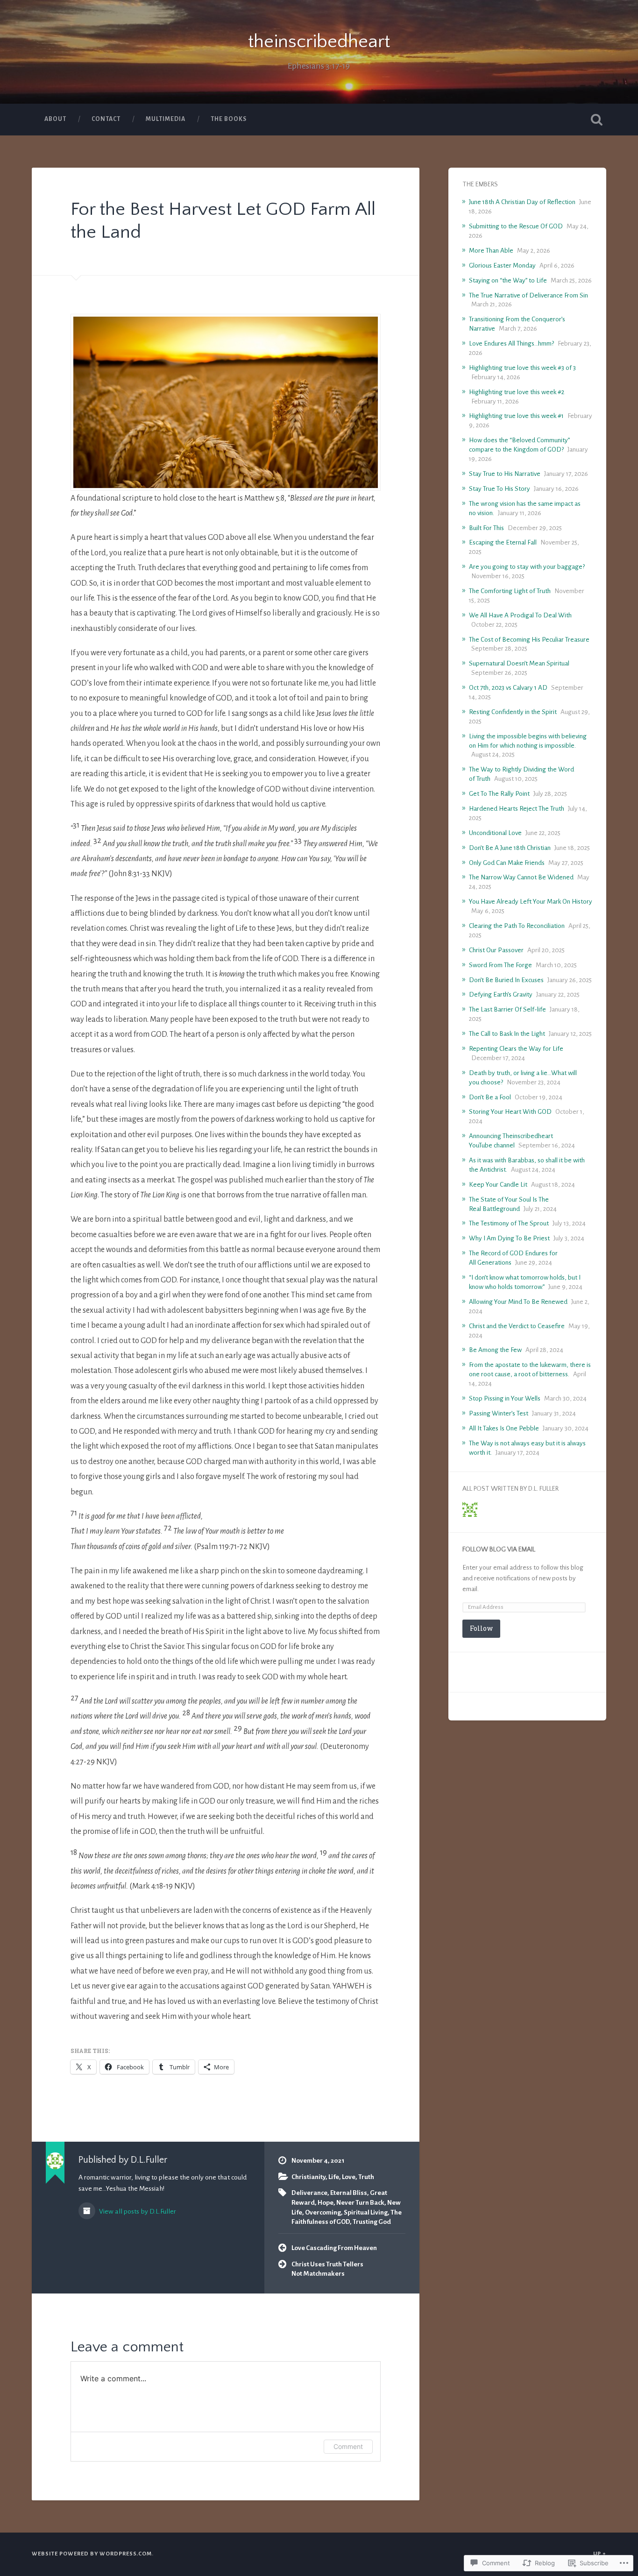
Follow (481, 1628)
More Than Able (491, 251)
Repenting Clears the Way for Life (516, 1049)
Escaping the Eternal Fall (503, 542)
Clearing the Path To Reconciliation (517, 926)
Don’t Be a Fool (490, 1097)
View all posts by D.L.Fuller (137, 2211)
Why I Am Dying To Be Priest (509, 1238)
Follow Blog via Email (499, 1550)
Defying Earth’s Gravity (501, 994)
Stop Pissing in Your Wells (505, 1398)
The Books (229, 119)
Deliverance (309, 2193)
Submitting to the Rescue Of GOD (516, 226)
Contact (106, 119)
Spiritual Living (366, 2212)
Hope (326, 2203)
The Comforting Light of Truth (510, 591)
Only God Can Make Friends (507, 863)
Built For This (486, 528)
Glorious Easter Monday (502, 265)
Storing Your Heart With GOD (510, 1112)
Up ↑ (600, 2554)
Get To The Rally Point (499, 794)
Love (349, 2177)
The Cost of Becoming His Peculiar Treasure (529, 640)
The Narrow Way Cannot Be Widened (521, 877)
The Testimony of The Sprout (509, 1223)
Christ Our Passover (496, 950)
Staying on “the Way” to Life (508, 280)
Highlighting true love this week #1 (516, 416)
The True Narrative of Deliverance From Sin (528, 295)
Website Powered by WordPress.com (92, 2554)
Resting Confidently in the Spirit (513, 712)
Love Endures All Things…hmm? (511, 343)
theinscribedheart (319, 42)
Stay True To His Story (500, 489)
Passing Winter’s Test (499, 1413)
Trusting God (372, 2222)
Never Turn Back (360, 2203)
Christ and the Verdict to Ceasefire (517, 1326)
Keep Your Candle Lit (498, 1185)
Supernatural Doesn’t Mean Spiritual (519, 663)
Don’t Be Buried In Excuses (506, 980)
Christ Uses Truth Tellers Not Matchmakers (327, 2269)
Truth (366, 2177)
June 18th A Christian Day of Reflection (522, 202)
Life (334, 2177)
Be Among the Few (495, 1350)
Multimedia (166, 119)
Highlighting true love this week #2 (517, 392)
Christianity (308, 2177)
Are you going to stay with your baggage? (527, 567)
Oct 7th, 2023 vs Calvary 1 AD (508, 688)
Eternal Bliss (349, 2193)
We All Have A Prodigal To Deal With (520, 615)
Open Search (597, 120)
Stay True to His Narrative (505, 474)
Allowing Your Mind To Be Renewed (518, 1302)
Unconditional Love (495, 833)
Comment (348, 2446)
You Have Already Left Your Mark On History (531, 902)
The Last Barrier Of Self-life (507, 1009)
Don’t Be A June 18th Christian (510, 848)
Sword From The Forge (500, 965)
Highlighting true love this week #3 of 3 (522, 368)
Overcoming (323, 2212)
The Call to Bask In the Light (507, 1034)
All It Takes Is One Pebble (504, 1428)
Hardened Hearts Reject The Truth (517, 809)
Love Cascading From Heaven (334, 2248)
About (55, 119)
